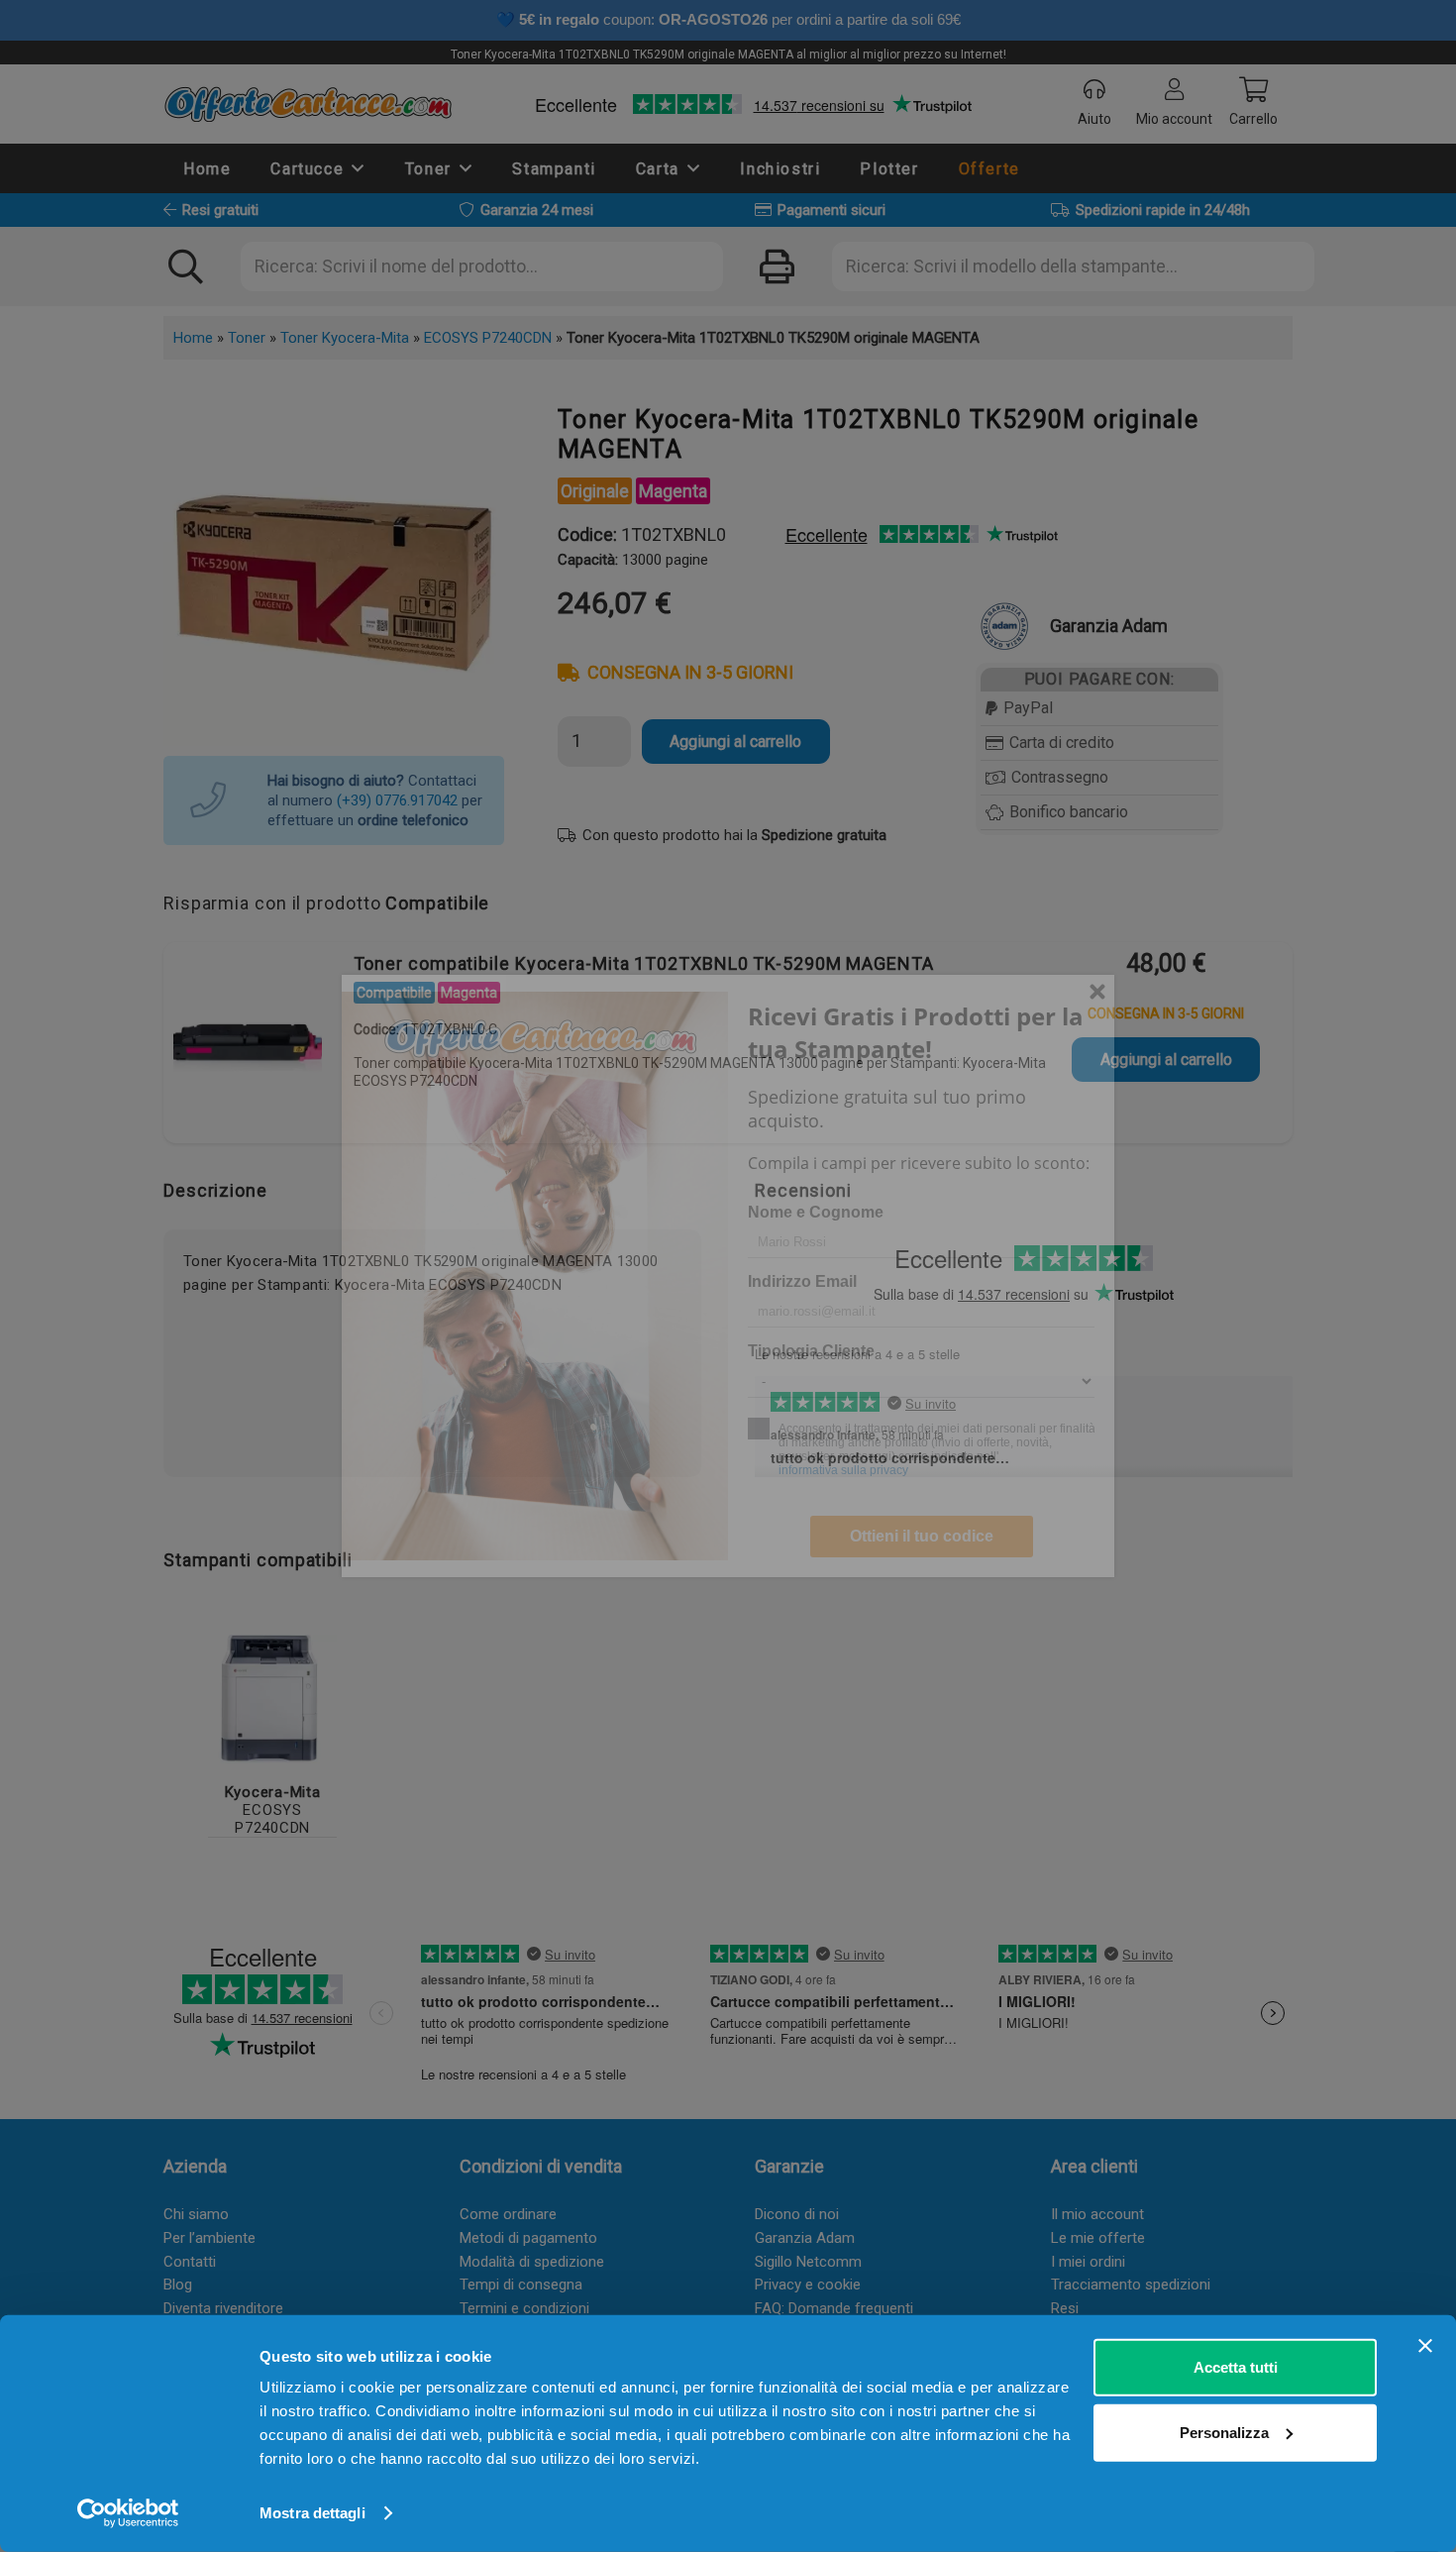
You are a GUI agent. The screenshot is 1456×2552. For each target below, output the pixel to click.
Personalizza (1224, 2432)
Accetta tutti (1236, 2367)
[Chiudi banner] (1425, 2346)
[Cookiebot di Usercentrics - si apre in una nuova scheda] (128, 2513)
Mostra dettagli (312, 2513)
